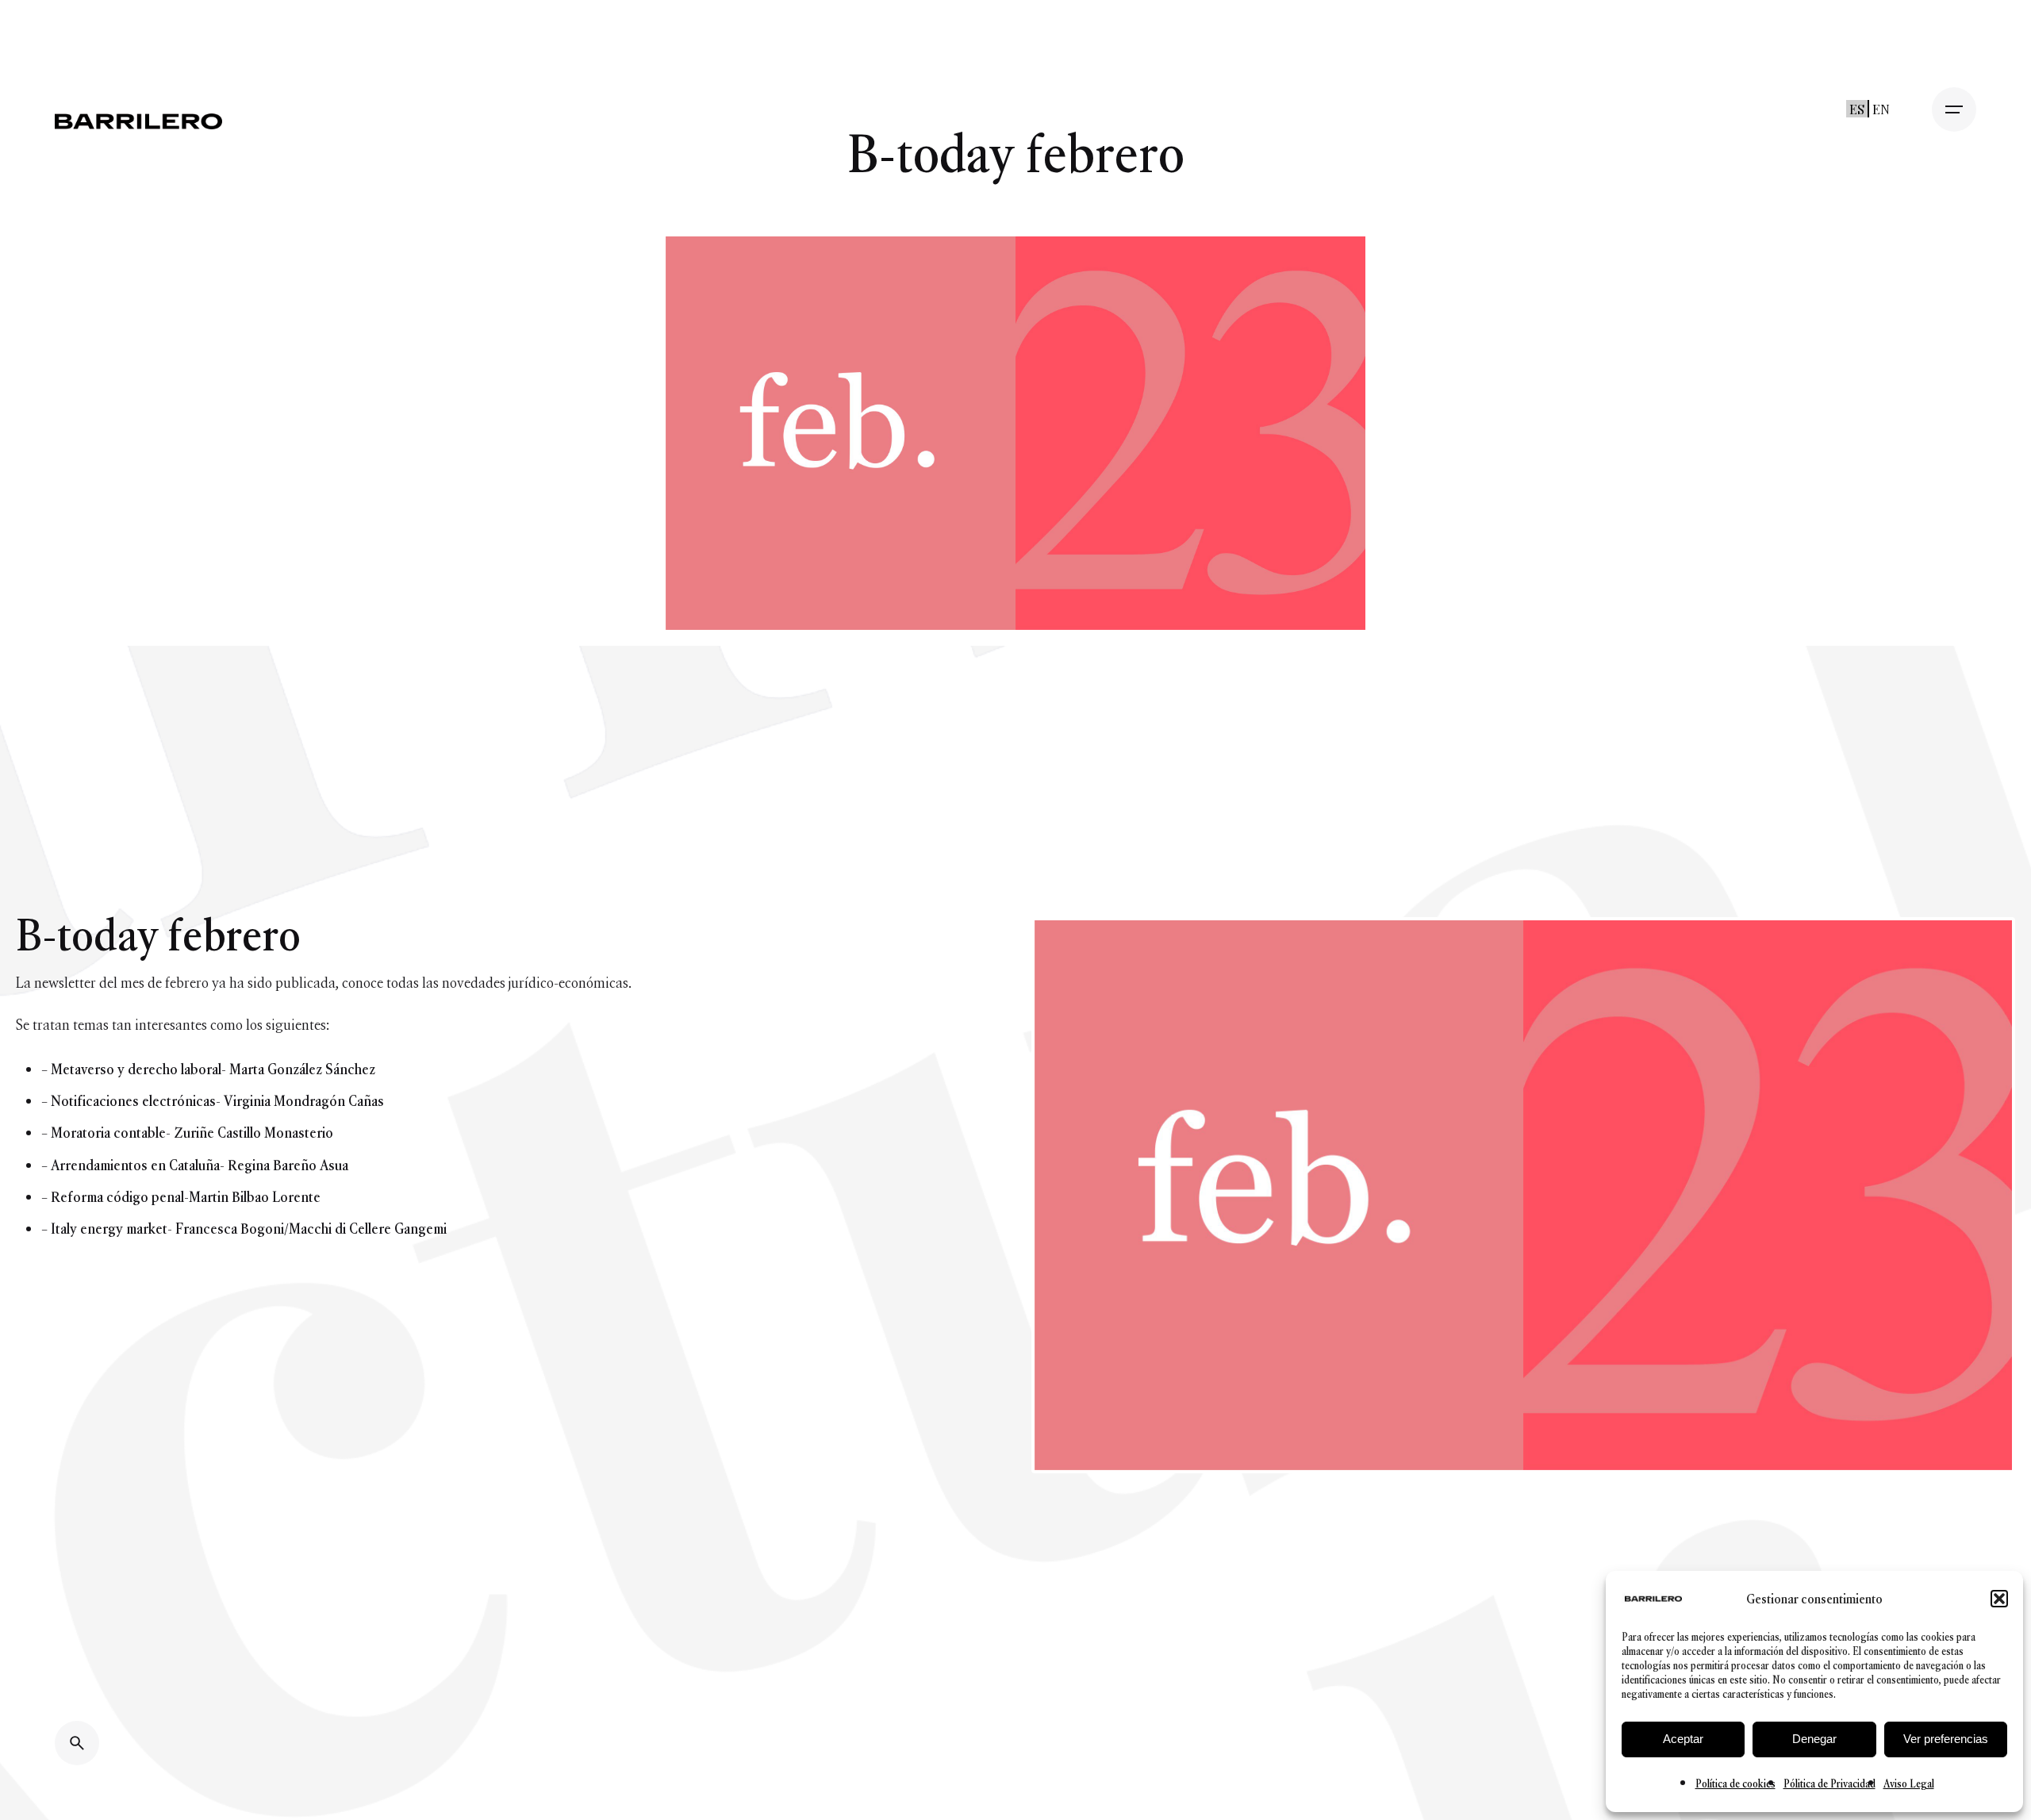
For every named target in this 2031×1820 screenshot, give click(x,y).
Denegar (1814, 1739)
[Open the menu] (1954, 109)
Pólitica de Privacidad (1829, 1784)
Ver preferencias (1946, 1739)
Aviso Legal (1909, 1784)
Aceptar (1683, 1739)
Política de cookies (1735, 1784)
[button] (1999, 1599)
